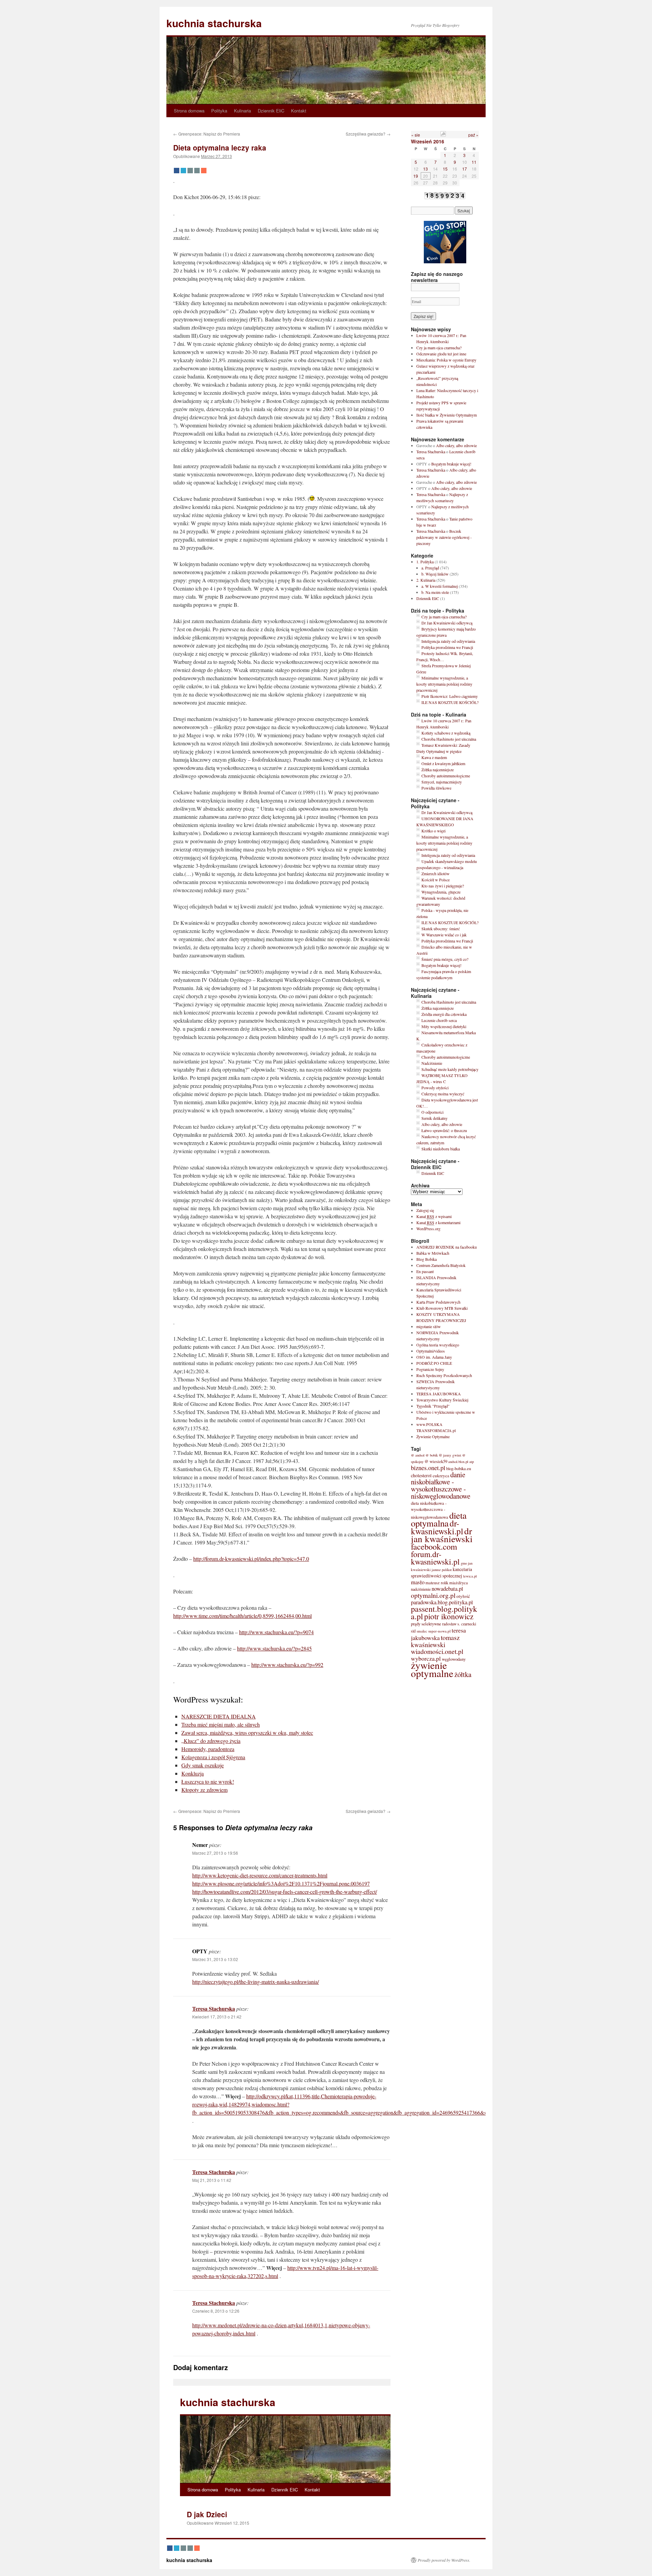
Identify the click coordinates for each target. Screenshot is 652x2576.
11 (474, 162)
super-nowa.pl (439, 1631)
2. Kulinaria (426, 580)
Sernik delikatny (434, 1118)
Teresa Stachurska (214, 2008)
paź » (473, 135)
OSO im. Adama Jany (434, 1357)
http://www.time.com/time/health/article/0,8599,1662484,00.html (242, 1616)
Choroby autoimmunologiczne (446, 776)
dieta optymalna (439, 1519)
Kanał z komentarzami (438, 1222)
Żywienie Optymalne (433, 1436)
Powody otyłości (435, 1088)
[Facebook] (177, 171)
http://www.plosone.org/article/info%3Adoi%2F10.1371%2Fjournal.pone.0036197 (281, 1883)
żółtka (463, 1674)
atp (472, 1461)
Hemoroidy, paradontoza (208, 1749)
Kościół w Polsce (436, 880)
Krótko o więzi (433, 831)
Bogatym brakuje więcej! (451, 464)
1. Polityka (425, 562)
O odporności (432, 1112)
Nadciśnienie (432, 1063)
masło (418, 1582)
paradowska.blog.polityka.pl (442, 1602)
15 (445, 169)
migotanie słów (429, 1326)
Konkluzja (193, 1773)
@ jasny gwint (450, 1455)
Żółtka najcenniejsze (438, 770)
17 (465, 169)
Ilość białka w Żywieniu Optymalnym (447, 415)
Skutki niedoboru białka (441, 1149)
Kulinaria (242, 111)
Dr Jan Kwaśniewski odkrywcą (447, 623)
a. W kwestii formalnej (440, 586)
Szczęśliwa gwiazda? (368, 134)
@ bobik (432, 1455)
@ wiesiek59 (436, 1461)
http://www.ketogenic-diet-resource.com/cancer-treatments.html (260, 1875)
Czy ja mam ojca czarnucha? (439, 348)
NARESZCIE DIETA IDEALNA (219, 1716)
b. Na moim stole (435, 592)
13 (425, 169)
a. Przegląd (430, 568)
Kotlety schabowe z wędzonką (446, 733)
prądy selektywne (426, 1624)
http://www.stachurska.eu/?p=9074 (276, 1632)
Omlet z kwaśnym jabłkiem (443, 763)
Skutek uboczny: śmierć (441, 929)
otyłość (463, 1596)
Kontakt (299, 111)
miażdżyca (459, 1583)
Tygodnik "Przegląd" (433, 1406)
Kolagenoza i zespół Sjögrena (213, 1757)
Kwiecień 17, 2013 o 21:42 (217, 2017)
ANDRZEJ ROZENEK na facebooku (447, 1247)
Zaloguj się (425, 1210)
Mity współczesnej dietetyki (444, 1026)
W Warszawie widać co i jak (444, 935)
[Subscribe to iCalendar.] (443, 135)
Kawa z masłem (434, 757)
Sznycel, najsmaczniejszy (442, 782)
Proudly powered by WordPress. (444, 2560)
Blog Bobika (427, 1259)
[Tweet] (183, 171)
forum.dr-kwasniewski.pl (435, 1558)
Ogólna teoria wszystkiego (438, 1345)
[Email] (190, 171)
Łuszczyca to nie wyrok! (208, 1781)
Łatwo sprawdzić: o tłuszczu (444, 1130)
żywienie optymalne (432, 1669)
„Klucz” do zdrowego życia (211, 1741)
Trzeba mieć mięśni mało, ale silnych (221, 1724)
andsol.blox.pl (458, 1462)
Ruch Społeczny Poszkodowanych (444, 1375)
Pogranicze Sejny (430, 1369)
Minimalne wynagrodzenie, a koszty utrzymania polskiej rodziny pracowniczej (444, 684)
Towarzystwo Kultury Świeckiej (442, 1400)
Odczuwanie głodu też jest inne (441, 354)
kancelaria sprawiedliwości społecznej (441, 1573)
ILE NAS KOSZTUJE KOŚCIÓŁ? (450, 702)
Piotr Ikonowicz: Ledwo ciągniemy (450, 696)
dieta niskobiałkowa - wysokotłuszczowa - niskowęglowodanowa (430, 1510)
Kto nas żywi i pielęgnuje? (443, 886)
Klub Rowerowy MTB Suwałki (442, 1308)
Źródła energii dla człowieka (444, 1014)
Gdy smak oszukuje (203, 1765)
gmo (464, 1563)
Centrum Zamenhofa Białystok (441, 1265)
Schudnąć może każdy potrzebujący (450, 1069)
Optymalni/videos (431, 1351)
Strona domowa (189, 111)
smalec (422, 1631)
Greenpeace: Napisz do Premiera (207, 134)
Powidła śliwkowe (436, 788)
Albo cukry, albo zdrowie (456, 445)
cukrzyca (441, 1476)
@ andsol (418, 1455)
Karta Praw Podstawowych (438, 1302)
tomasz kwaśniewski (435, 1641)
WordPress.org (428, 1229)
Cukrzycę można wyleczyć (443, 1094)
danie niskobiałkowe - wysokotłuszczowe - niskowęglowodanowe (441, 1485)
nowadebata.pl (447, 1589)
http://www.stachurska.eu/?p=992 (287, 1665)
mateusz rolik (437, 1583)
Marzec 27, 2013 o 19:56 (215, 1853)
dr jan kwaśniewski (442, 1535)
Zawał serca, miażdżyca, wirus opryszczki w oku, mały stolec (247, 1733)
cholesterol (421, 1475)
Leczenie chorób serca (439, 1020)
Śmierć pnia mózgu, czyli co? (445, 959)
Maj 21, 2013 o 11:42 (212, 2180)
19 (416, 176)
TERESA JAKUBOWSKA (439, 1394)
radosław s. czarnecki (459, 1624)
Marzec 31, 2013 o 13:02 (215, 1959)
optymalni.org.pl (433, 1595)
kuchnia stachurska (214, 23)
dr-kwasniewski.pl (437, 1527)
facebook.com (434, 1546)
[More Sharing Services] (204, 171)
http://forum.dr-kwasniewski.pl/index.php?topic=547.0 (251, 1559)
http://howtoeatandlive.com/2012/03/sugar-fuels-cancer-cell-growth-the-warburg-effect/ (285, 1892)
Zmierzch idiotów (436, 874)
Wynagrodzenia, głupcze (441, 892)
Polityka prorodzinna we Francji (447, 647)
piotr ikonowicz (449, 1616)
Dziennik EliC (271, 111)
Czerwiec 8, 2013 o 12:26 (216, 2311)
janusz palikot (442, 1570)
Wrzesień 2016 (428, 141)
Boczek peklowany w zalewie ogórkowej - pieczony (444, 537)
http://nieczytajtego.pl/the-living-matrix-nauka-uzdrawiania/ (256, 1982)
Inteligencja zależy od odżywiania (448, 641)
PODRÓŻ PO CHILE (434, 1363)
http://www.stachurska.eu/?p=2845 (274, 1648)
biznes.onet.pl (428, 1468)
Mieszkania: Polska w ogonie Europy (446, 360)
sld (413, 1631)
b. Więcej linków (435, 574)
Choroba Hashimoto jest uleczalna (449, 739)
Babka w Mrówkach (433, 1253)
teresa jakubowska (438, 1634)
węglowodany (454, 1659)
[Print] (197, 171)
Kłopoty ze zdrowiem (204, 1790)
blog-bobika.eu (459, 1468)
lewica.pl (470, 1576)
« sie (416, 135)
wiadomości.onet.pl (437, 1651)
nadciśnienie (421, 1589)
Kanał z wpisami (434, 1216)
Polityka (219, 111)
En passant (425, 1271)
